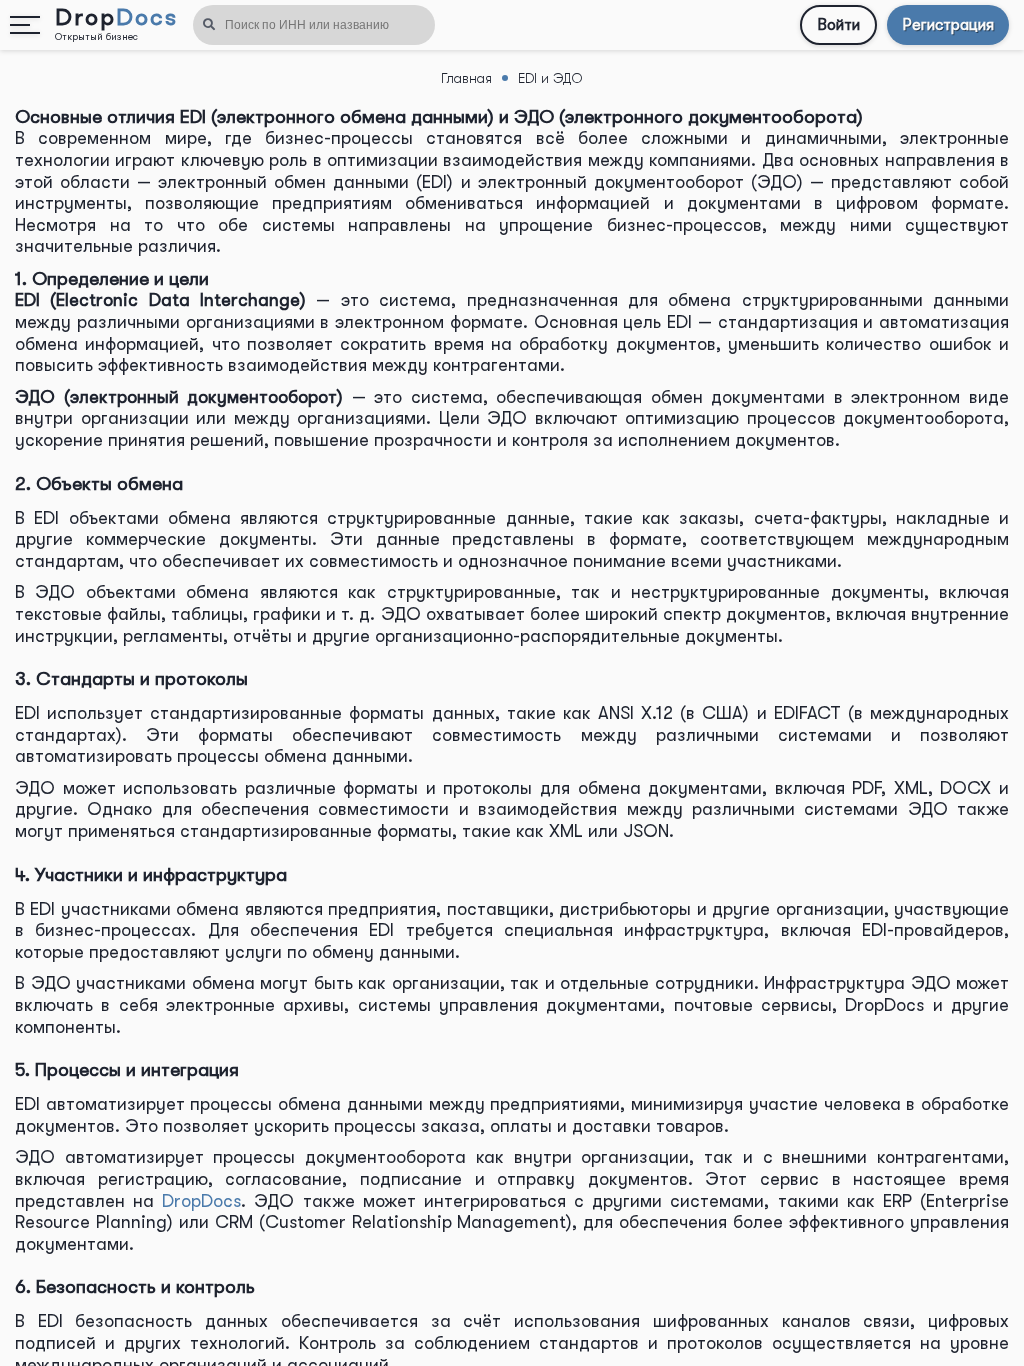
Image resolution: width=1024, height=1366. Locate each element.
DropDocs (201, 1201)
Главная (466, 78)
